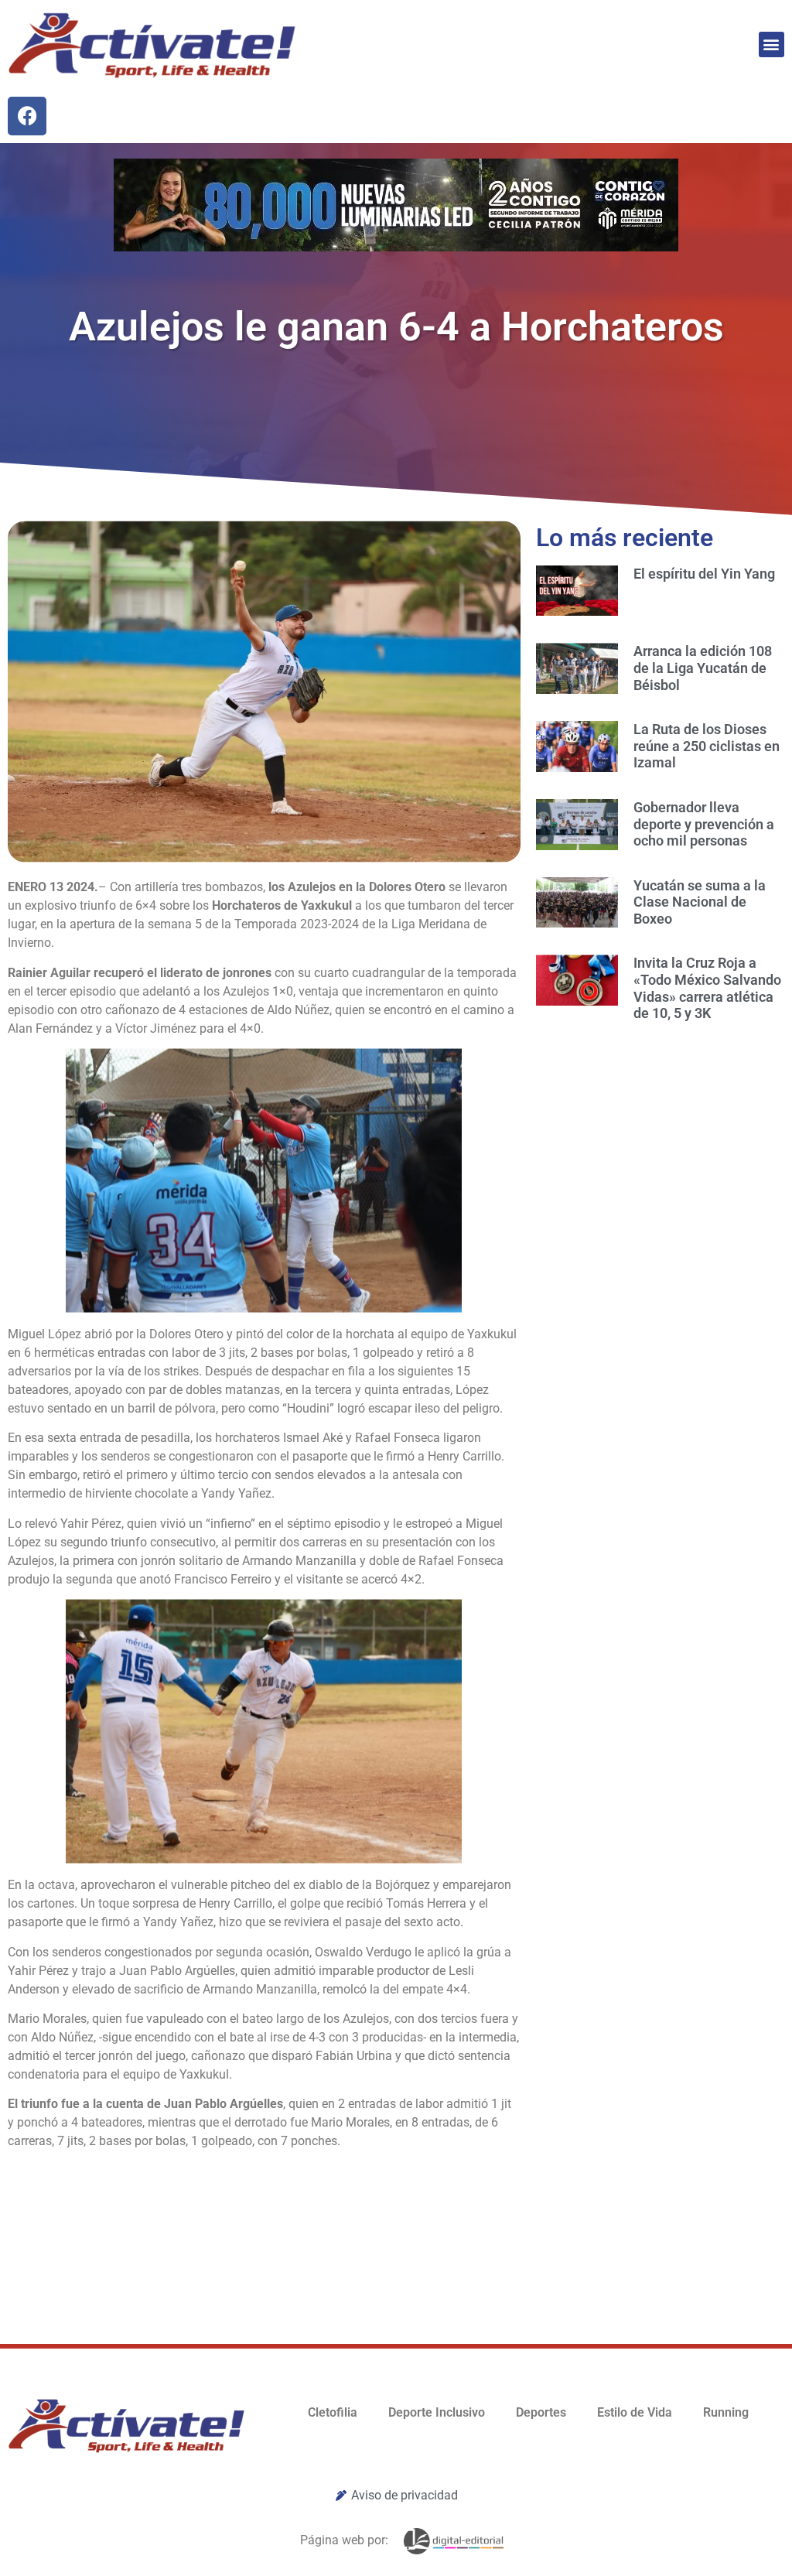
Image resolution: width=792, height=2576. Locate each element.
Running (726, 2412)
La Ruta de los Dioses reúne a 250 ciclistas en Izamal (707, 746)
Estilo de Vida (635, 2412)
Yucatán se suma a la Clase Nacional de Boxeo (700, 902)
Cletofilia (333, 2412)
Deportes (541, 2412)
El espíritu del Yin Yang (704, 574)
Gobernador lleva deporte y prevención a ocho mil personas (704, 824)
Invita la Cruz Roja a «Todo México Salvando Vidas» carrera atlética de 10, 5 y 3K (707, 988)
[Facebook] (27, 116)
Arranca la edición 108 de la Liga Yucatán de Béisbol (703, 668)
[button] (772, 44)
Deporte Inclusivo (437, 2412)
